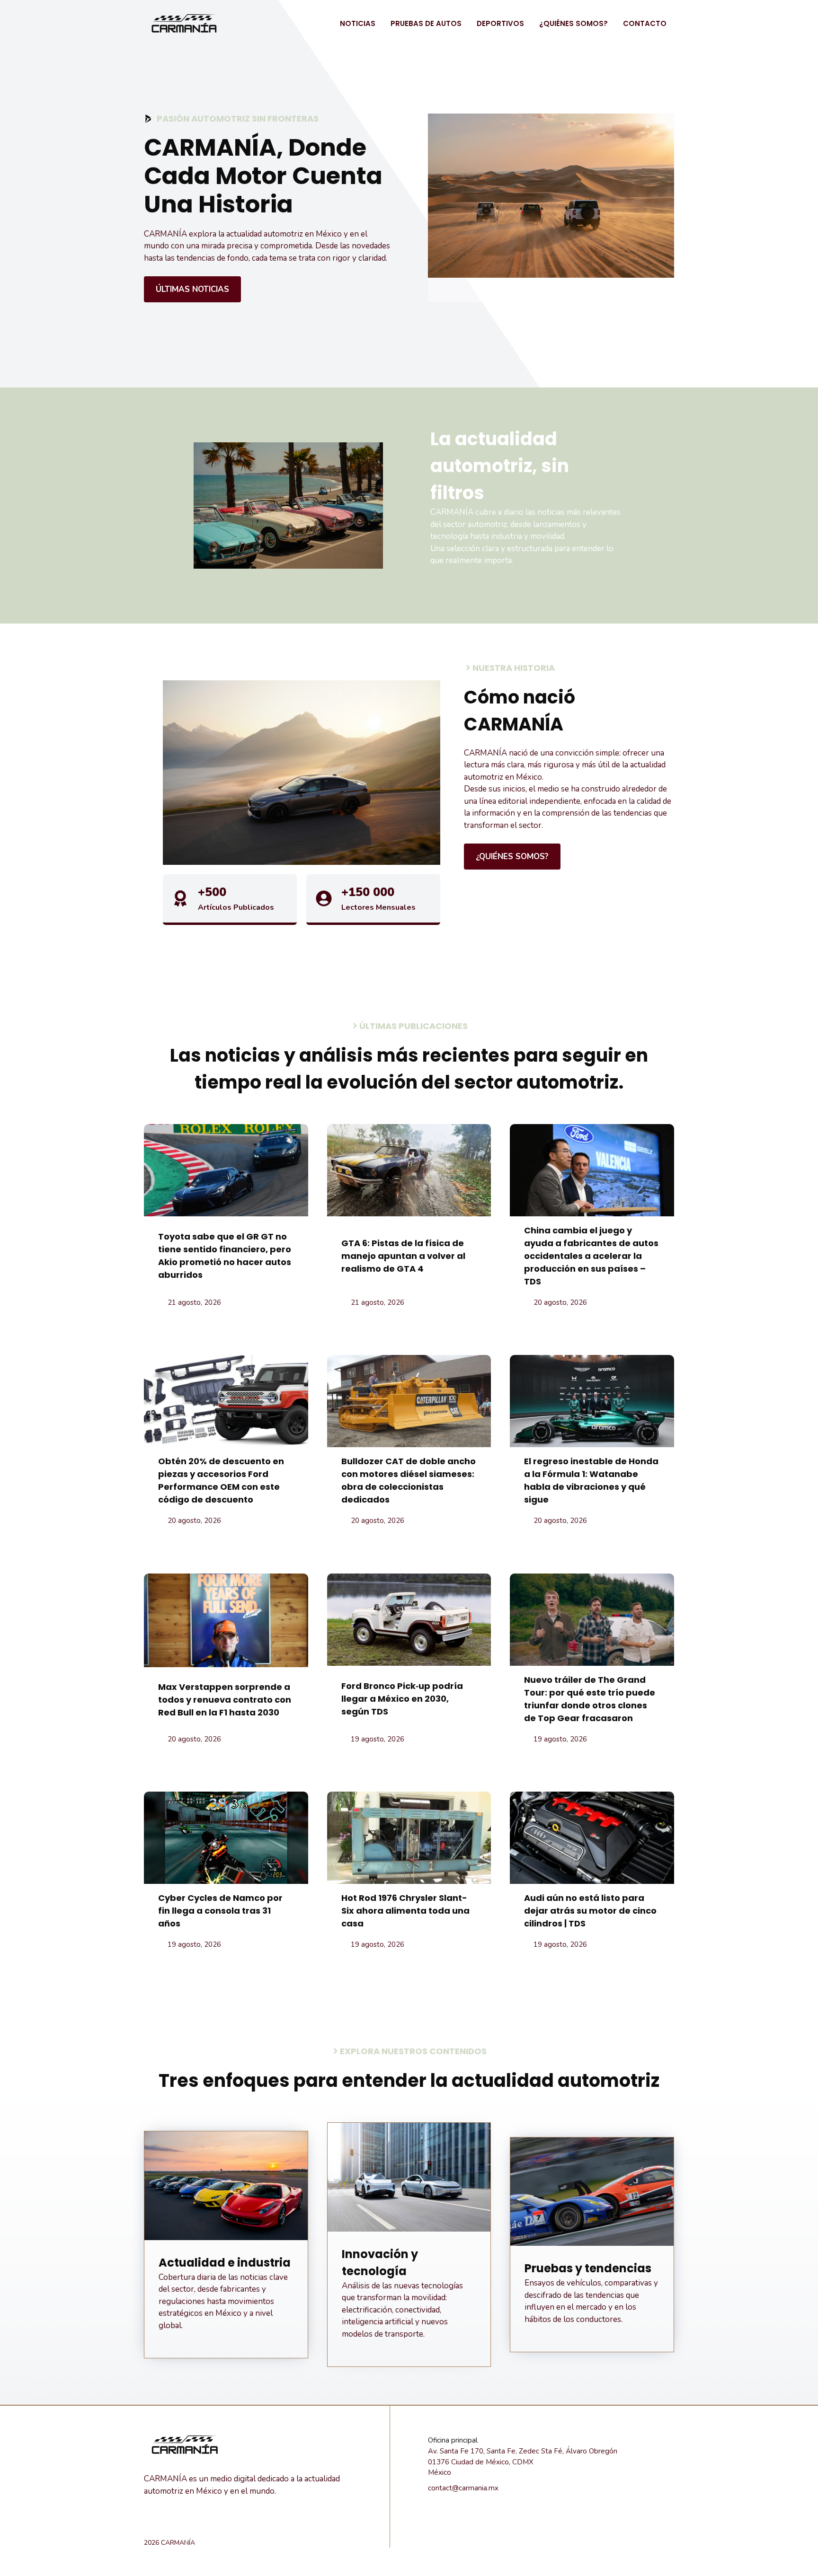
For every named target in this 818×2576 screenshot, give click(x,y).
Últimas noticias (192, 289)
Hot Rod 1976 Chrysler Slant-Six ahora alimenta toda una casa (405, 1911)
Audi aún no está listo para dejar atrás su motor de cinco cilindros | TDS (590, 1911)
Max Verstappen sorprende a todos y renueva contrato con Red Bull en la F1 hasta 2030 (225, 1700)
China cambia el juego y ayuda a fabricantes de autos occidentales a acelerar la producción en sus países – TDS (591, 1256)
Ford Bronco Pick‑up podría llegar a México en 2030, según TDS (402, 1699)
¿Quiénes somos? (573, 23)
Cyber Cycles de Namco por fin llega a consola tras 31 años (220, 1911)
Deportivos (500, 23)
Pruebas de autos (426, 23)
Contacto (645, 23)
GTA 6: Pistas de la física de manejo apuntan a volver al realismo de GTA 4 (403, 1256)
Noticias (358, 23)
